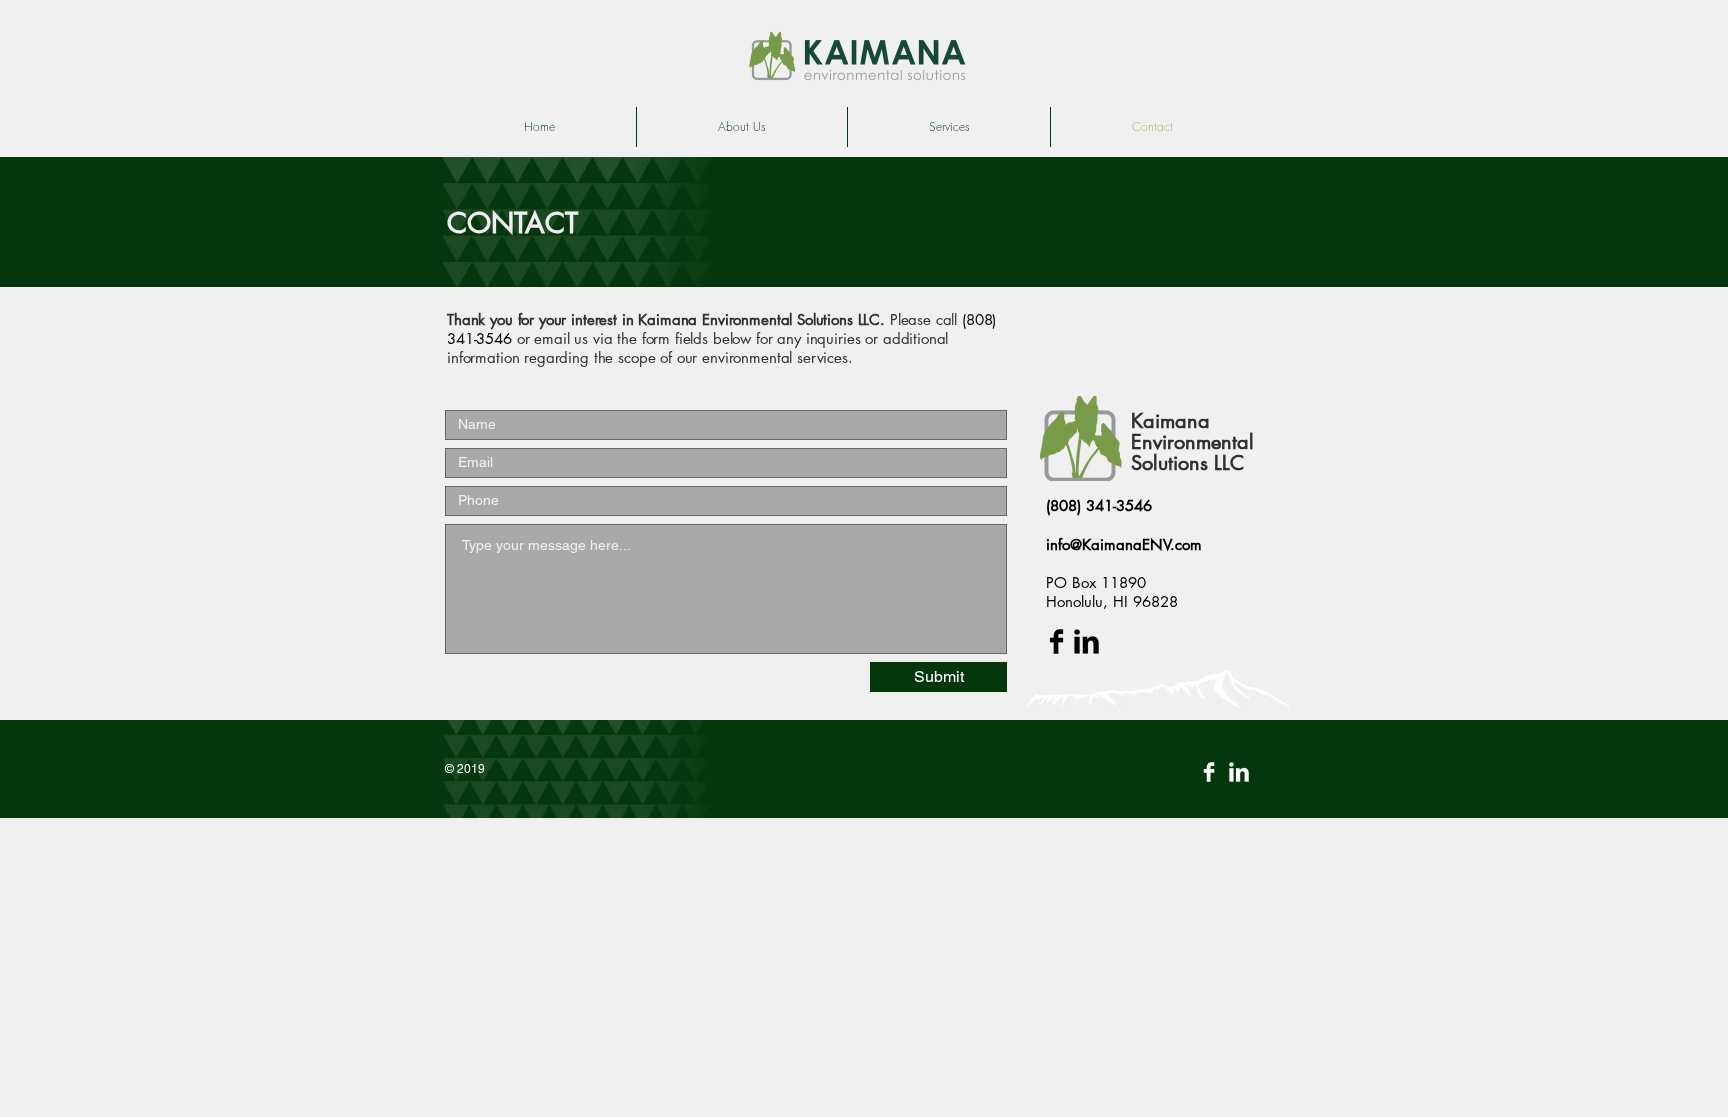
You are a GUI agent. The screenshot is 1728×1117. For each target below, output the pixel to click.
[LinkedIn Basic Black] (1086, 641)
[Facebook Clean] (1209, 772)
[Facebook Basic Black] (1056, 641)
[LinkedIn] (1239, 772)
